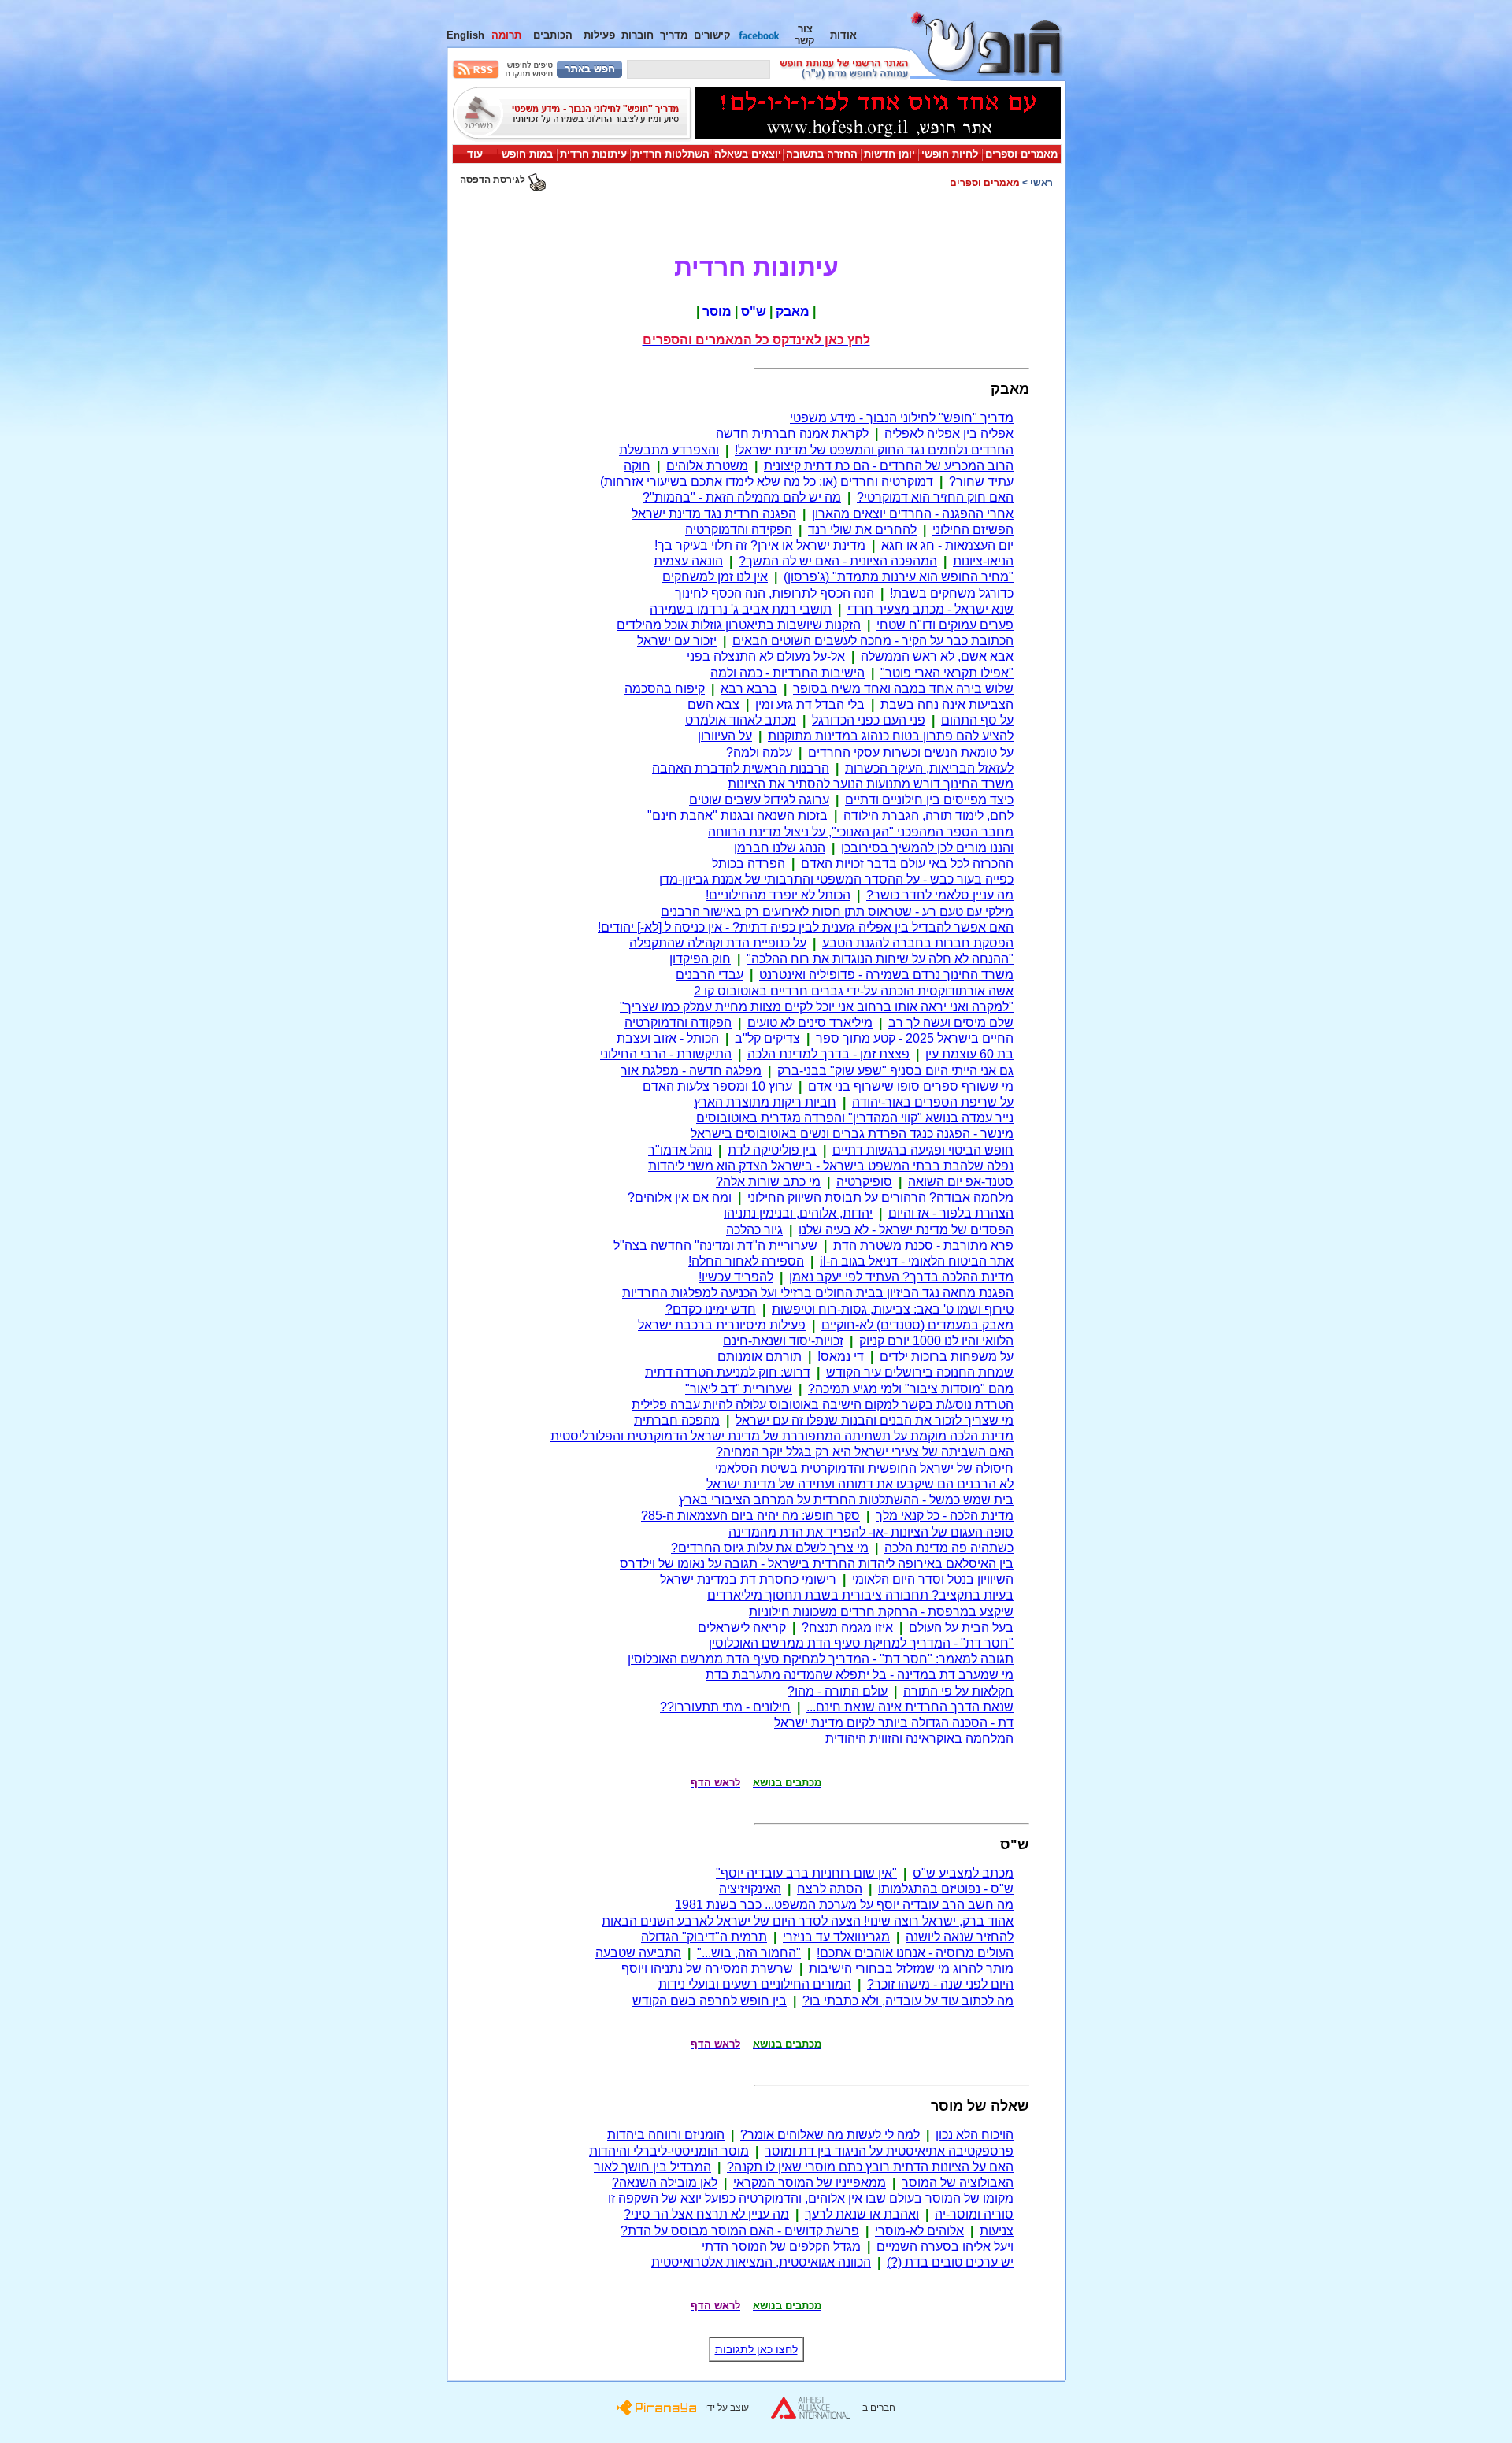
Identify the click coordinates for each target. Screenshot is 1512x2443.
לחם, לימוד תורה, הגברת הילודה (928, 816)
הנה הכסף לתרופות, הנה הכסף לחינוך (775, 593)
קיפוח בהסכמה (665, 689)
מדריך (674, 35)
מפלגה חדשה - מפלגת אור (691, 1071)
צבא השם (713, 704)
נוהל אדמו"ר (680, 1150)
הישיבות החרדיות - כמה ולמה (787, 673)
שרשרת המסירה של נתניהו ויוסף (707, 1968)
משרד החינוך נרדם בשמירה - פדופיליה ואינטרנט (886, 975)
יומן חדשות (889, 154)
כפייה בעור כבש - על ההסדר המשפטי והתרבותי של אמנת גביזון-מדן (836, 879)
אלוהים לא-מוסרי (919, 2231)
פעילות (599, 35)
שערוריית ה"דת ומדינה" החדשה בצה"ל (715, 1246)
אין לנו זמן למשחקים (715, 577)
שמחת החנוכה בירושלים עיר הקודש (920, 1372)
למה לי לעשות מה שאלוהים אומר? (830, 2135)
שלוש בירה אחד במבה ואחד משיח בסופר (903, 689)
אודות (843, 35)
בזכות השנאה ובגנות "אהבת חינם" (737, 816)
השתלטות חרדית (671, 154)
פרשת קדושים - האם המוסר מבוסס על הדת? (740, 2231)
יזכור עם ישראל (677, 641)
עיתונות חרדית (593, 154)
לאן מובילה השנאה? (665, 2183)
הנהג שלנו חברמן (780, 848)
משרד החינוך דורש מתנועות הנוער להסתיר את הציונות (871, 784)
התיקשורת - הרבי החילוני (666, 1054)
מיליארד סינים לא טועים (810, 1023)
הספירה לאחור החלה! (746, 1261)
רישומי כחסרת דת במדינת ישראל (748, 1579)
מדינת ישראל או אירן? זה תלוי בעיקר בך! (760, 545)
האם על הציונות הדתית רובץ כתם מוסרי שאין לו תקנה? (870, 2167)
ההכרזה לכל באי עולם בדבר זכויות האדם (907, 864)
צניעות (997, 2231)
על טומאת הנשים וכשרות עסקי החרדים (911, 753)
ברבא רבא (749, 689)
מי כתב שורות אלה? (768, 1182)
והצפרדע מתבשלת (669, 450)
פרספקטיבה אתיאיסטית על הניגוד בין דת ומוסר (889, 2151)
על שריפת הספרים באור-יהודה (933, 1102)
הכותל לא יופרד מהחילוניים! (778, 895)
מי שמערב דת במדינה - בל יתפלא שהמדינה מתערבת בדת (860, 1675)
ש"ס (754, 311)
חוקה (637, 466)
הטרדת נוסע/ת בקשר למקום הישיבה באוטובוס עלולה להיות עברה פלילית (823, 1405)
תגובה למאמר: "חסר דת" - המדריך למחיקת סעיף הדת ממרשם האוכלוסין (821, 1659)
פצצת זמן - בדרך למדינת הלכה (828, 1054)
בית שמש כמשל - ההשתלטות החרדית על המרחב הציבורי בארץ (846, 1500)
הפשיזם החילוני (973, 530)
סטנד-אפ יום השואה (961, 1182)
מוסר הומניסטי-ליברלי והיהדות (669, 2151)
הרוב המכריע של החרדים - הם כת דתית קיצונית (889, 466)
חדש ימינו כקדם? (711, 1309)
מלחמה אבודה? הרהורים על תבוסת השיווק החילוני (880, 1197)
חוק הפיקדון (700, 959)
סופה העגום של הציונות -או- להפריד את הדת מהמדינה (871, 1532)
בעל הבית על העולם (961, 1627)
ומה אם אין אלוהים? (680, 1197)
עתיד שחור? (981, 482)
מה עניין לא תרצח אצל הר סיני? (706, 2214)
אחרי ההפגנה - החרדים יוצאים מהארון (913, 514)
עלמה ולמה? (759, 753)
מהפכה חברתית (677, 1420)
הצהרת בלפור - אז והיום (951, 1213)
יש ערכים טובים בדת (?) (950, 2262)
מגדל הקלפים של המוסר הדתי (781, 2247)
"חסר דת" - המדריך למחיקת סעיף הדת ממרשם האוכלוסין (861, 1643)
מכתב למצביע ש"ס (963, 1873)
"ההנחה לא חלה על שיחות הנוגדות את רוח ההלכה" (880, 959)
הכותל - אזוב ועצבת (668, 1038)
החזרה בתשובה (822, 154)
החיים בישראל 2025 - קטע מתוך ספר (915, 1038)
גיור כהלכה (754, 1230)
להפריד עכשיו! (736, 1277)
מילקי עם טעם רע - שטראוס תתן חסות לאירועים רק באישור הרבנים (837, 912)
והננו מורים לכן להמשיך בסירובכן (927, 848)
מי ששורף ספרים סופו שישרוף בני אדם (911, 1086)
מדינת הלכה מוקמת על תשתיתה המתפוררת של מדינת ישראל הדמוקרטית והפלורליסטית (782, 1436)
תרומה (506, 35)
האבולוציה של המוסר (958, 2183)
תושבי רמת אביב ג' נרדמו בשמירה (741, 609)
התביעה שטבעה (638, 1953)
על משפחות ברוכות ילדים (947, 1357)
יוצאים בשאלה (748, 154)
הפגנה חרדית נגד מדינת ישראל (714, 514)
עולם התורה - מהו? (838, 1691)
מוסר (717, 311)
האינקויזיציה (750, 1889)
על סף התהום (977, 720)
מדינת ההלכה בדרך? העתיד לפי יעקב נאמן (901, 1277)
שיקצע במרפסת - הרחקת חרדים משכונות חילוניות (881, 1612)
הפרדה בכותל (749, 864)
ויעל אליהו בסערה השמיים (945, 2247)
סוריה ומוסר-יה (974, 2214)
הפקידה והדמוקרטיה (739, 530)
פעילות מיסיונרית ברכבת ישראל (722, 1325)
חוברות (637, 35)
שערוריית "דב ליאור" (739, 1389)
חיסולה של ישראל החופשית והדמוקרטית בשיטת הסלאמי (864, 1468)
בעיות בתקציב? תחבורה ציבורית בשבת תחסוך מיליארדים (860, 1595)
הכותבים (553, 35)
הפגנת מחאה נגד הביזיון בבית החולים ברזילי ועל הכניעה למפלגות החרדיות (818, 1293)
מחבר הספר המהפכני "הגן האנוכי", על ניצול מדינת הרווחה (861, 832)
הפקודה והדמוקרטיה (678, 1023)
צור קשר (805, 35)
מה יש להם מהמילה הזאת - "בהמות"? (742, 497)
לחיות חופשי (950, 154)
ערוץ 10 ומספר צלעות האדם (717, 1086)
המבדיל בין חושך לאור (652, 2167)
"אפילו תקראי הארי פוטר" (947, 673)
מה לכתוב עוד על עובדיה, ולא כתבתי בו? (908, 2001)
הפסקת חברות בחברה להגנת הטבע (918, 943)
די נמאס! (841, 1357)
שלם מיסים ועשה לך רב (951, 1023)
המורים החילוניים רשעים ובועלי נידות (755, 1984)
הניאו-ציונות (983, 561)
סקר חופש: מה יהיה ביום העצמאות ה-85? (750, 1516)
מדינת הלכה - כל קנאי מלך (945, 1516)
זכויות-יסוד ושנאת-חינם (783, 1341)
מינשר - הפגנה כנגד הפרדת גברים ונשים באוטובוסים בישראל (852, 1134)
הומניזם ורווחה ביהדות (666, 2135)
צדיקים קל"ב (767, 1038)
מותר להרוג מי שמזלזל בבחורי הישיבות (911, 1968)
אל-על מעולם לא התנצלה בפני (766, 656)
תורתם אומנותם (760, 1357)
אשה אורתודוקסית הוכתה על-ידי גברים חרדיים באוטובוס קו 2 (854, 991)
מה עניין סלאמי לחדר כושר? (940, 895)
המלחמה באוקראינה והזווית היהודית (919, 1739)
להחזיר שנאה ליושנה (960, 1937)
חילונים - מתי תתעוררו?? (725, 1707)
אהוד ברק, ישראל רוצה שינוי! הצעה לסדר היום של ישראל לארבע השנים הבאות (808, 1921)
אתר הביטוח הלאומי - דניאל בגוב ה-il (917, 1261)
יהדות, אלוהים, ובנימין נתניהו (798, 1213)
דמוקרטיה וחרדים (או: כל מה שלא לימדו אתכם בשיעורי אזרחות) (767, 482)
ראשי (1041, 183)
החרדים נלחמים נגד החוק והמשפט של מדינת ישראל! (874, 450)
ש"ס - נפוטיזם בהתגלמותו (946, 1889)
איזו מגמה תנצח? (847, 1627)
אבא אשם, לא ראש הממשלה (937, 656)
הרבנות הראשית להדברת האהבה (741, 768)
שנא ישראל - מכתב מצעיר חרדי (930, 609)
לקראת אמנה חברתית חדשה (792, 434)
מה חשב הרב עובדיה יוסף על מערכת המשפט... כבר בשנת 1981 (844, 1905)
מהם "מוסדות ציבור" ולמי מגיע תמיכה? (911, 1389)
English (465, 35)
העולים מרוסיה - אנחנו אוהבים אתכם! (915, 1953)
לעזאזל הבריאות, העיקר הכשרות (929, 768)
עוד (475, 154)
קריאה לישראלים (742, 1627)
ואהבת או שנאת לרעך (862, 2214)
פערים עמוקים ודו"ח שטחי (945, 625)
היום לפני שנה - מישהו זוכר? (940, 1984)
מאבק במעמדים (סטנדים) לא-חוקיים (917, 1325)
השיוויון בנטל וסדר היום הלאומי (933, 1579)
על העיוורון (725, 736)
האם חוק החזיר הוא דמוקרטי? (935, 497)
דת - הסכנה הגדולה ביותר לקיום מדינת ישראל (894, 1723)
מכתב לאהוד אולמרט (741, 720)
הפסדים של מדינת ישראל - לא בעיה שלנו (906, 1230)
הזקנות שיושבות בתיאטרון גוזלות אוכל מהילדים (739, 625)
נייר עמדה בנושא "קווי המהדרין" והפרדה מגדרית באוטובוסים (855, 1118)
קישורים (712, 35)
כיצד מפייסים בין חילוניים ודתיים (929, 800)
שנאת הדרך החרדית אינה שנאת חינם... (910, 1707)
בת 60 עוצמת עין (969, 1054)
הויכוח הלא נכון (975, 2135)
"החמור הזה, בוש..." (749, 1953)
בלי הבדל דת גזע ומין (810, 704)
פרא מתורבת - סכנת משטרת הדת (923, 1246)
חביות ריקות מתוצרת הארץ (765, 1102)
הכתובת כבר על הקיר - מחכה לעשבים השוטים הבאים (873, 641)
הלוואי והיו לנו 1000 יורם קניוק (936, 1341)
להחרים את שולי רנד (862, 530)
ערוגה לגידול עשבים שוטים (759, 800)
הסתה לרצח (830, 1889)
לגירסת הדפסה (494, 180)
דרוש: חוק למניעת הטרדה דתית (728, 1372)
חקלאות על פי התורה (958, 1691)
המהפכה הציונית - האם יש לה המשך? (838, 561)
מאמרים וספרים (1021, 154)
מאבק (793, 311)
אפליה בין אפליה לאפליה (949, 434)
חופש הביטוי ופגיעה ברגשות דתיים (923, 1150)
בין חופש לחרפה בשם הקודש (710, 2001)
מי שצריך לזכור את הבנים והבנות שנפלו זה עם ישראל (875, 1420)
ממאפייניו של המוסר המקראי (810, 2183)
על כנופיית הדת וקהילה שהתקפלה (718, 943)
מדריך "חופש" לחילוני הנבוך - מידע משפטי (902, 418)
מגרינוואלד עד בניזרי (836, 1937)
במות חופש (527, 154)
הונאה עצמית (688, 561)
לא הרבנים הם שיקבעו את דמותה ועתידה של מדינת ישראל (860, 1484)
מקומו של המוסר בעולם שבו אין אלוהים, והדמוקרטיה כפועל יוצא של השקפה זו (811, 2198)
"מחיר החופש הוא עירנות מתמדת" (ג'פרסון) (899, 577)
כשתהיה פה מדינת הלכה (949, 1548)
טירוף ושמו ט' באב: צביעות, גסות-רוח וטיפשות (893, 1309)
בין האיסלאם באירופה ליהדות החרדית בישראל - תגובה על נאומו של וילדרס (817, 1564)
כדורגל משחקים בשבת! (952, 593)
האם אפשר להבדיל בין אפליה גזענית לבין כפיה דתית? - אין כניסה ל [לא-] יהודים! (806, 927)
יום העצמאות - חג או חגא (947, 545)
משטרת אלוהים (707, 466)
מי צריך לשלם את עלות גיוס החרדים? (770, 1548)
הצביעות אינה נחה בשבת (947, 704)
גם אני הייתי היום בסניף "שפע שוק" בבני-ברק (895, 1071)
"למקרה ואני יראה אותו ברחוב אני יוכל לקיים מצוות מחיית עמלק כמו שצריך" (817, 1007)
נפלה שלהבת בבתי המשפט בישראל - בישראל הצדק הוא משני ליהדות (831, 1166)
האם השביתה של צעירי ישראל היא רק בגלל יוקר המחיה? (865, 1452)
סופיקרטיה (864, 1182)
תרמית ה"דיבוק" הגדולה (704, 1937)
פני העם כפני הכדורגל (869, 720)
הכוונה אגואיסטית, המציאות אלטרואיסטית (761, 2262)
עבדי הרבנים (710, 975)
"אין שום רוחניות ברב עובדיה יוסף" (806, 1873)
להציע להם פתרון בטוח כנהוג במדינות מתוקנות (891, 736)
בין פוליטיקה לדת (772, 1150)
